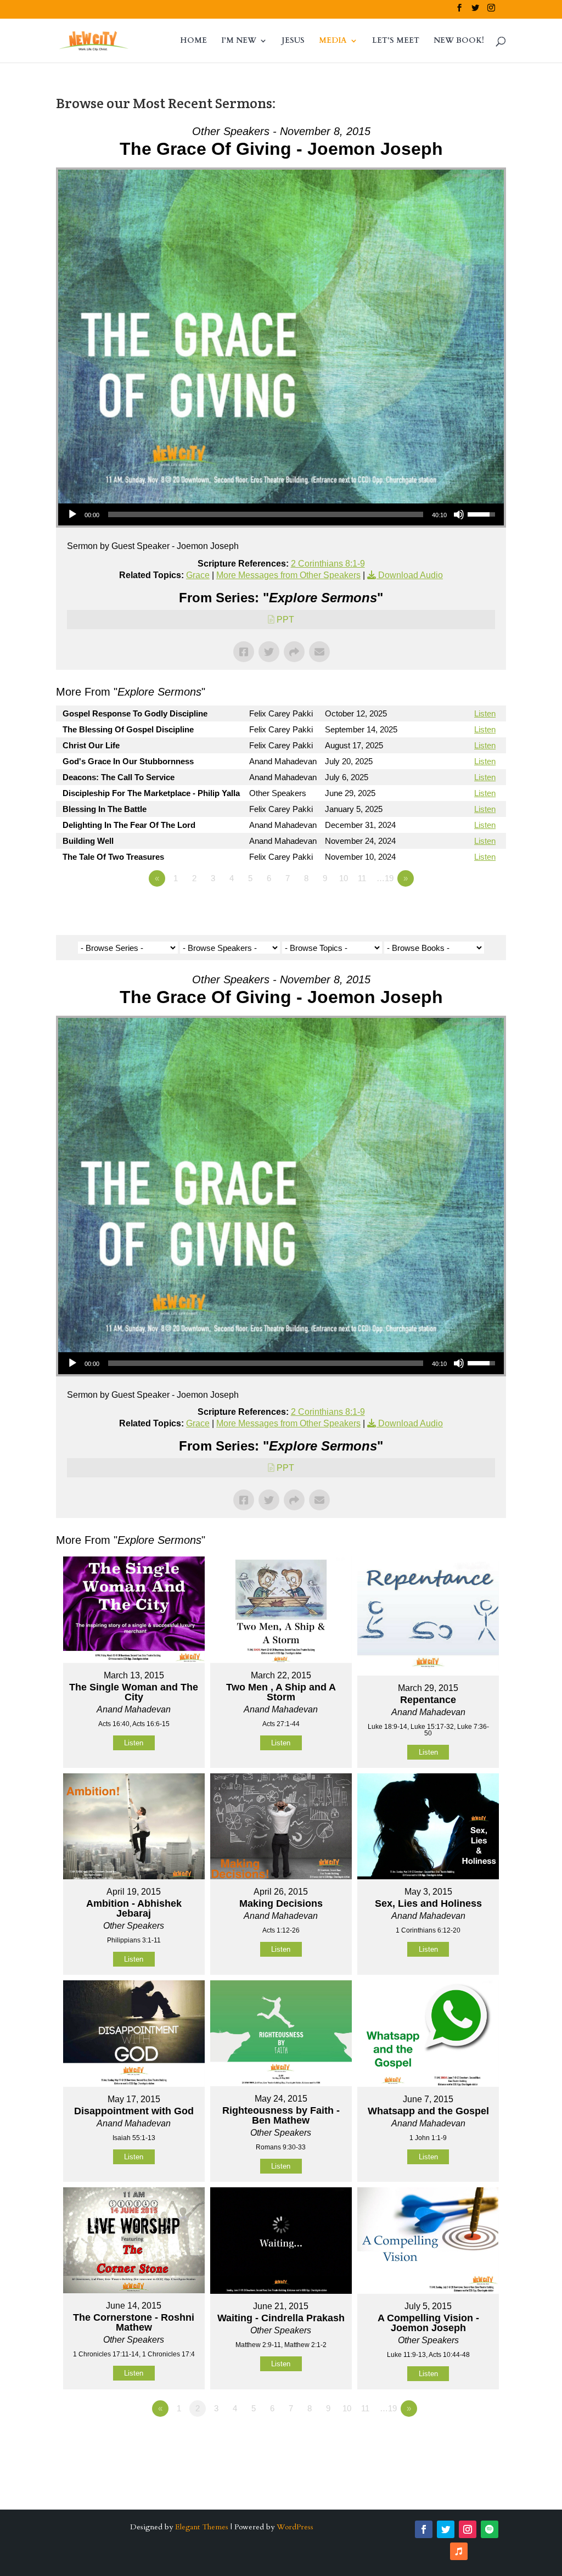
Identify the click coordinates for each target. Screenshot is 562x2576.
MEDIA (333, 41)
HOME (193, 41)
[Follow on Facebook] (424, 2529)
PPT (285, 620)
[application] (281, 514)
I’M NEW (239, 41)
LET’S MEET (396, 41)
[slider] (265, 514)
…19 (385, 878)
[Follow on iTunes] (459, 2551)
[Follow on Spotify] (490, 2529)
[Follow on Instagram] (468, 2529)
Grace (198, 575)
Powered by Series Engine (465, 909)
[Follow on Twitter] (446, 2529)
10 (344, 878)
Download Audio (411, 575)
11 (362, 878)
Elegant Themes (202, 2527)
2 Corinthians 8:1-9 (328, 564)
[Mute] (459, 514)
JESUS (293, 41)
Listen (485, 713)
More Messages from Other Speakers (288, 575)
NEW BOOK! (459, 41)
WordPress (295, 2527)
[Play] (72, 514)
